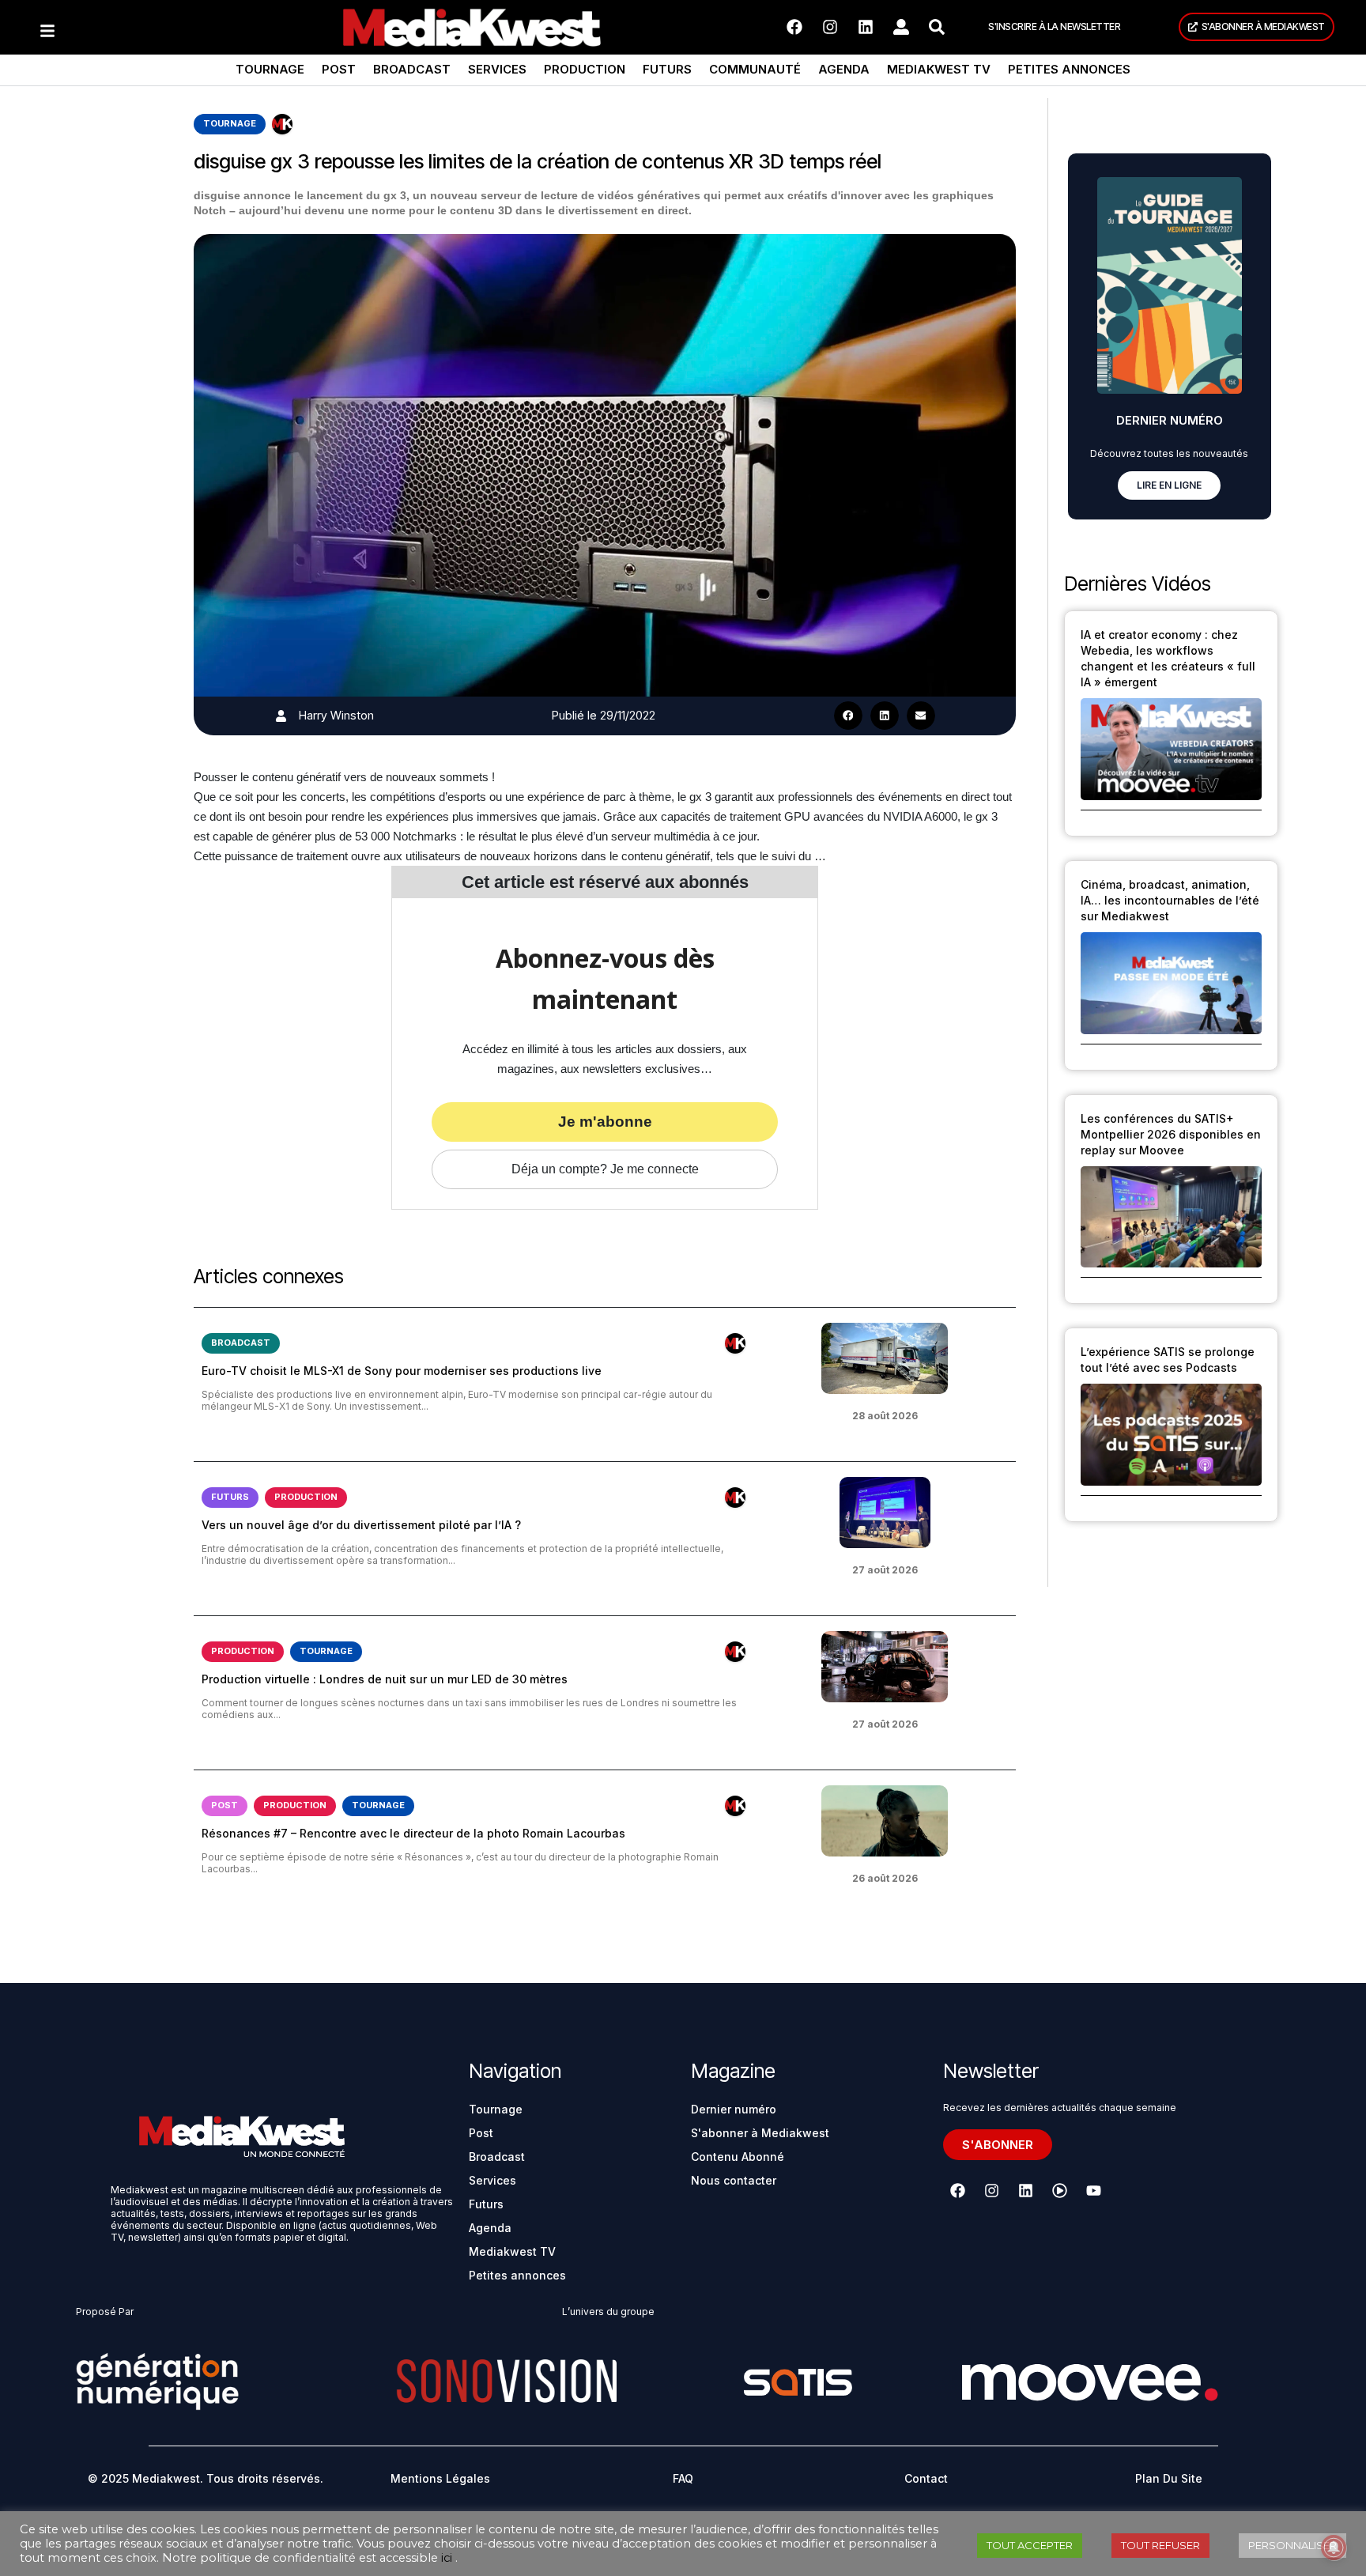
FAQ (683, 2478)
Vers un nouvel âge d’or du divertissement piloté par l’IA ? (361, 1525)
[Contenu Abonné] (282, 124)
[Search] (937, 27)
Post (339, 69)
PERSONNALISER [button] (1292, 2545)
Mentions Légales (440, 2478)
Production (585, 69)
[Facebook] (794, 27)
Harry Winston (336, 715)
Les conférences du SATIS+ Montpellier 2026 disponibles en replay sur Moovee (1171, 1134)
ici (447, 2558)
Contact (926, 2478)
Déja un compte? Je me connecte (605, 1169)
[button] (848, 716)
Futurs (667, 69)
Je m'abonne (605, 1122)
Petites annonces (1069, 69)
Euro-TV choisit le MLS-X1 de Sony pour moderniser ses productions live (402, 1371)
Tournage (270, 69)
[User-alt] (901, 27)
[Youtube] (1094, 2191)
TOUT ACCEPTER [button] (1030, 2545)
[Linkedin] (866, 27)
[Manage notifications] (1334, 2548)
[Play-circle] (1060, 2191)
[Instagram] (830, 27)
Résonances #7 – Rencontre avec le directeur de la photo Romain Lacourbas (413, 1833)
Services (497, 69)
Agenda (844, 69)
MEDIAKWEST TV (939, 69)
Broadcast (412, 69)
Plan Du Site (1169, 2478)
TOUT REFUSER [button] (1160, 2545)
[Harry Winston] (281, 716)
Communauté (755, 69)
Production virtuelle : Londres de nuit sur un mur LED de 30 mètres (385, 1679)
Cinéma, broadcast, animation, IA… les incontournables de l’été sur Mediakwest (1170, 900)
